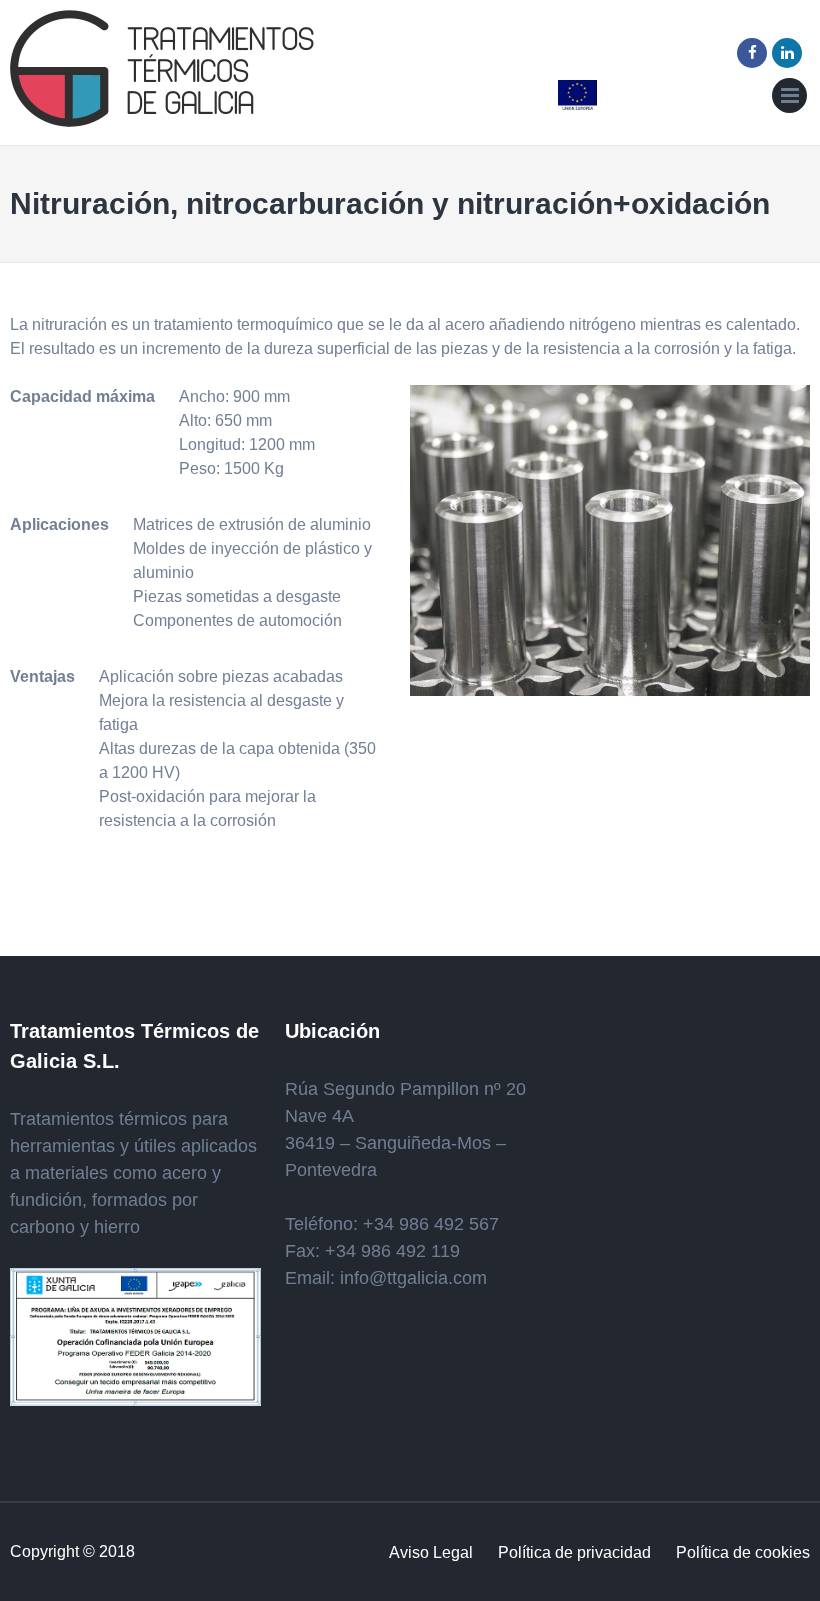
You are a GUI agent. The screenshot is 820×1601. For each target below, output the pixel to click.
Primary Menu (789, 99)
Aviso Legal (431, 1552)
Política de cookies (743, 1552)
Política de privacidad (574, 1552)
